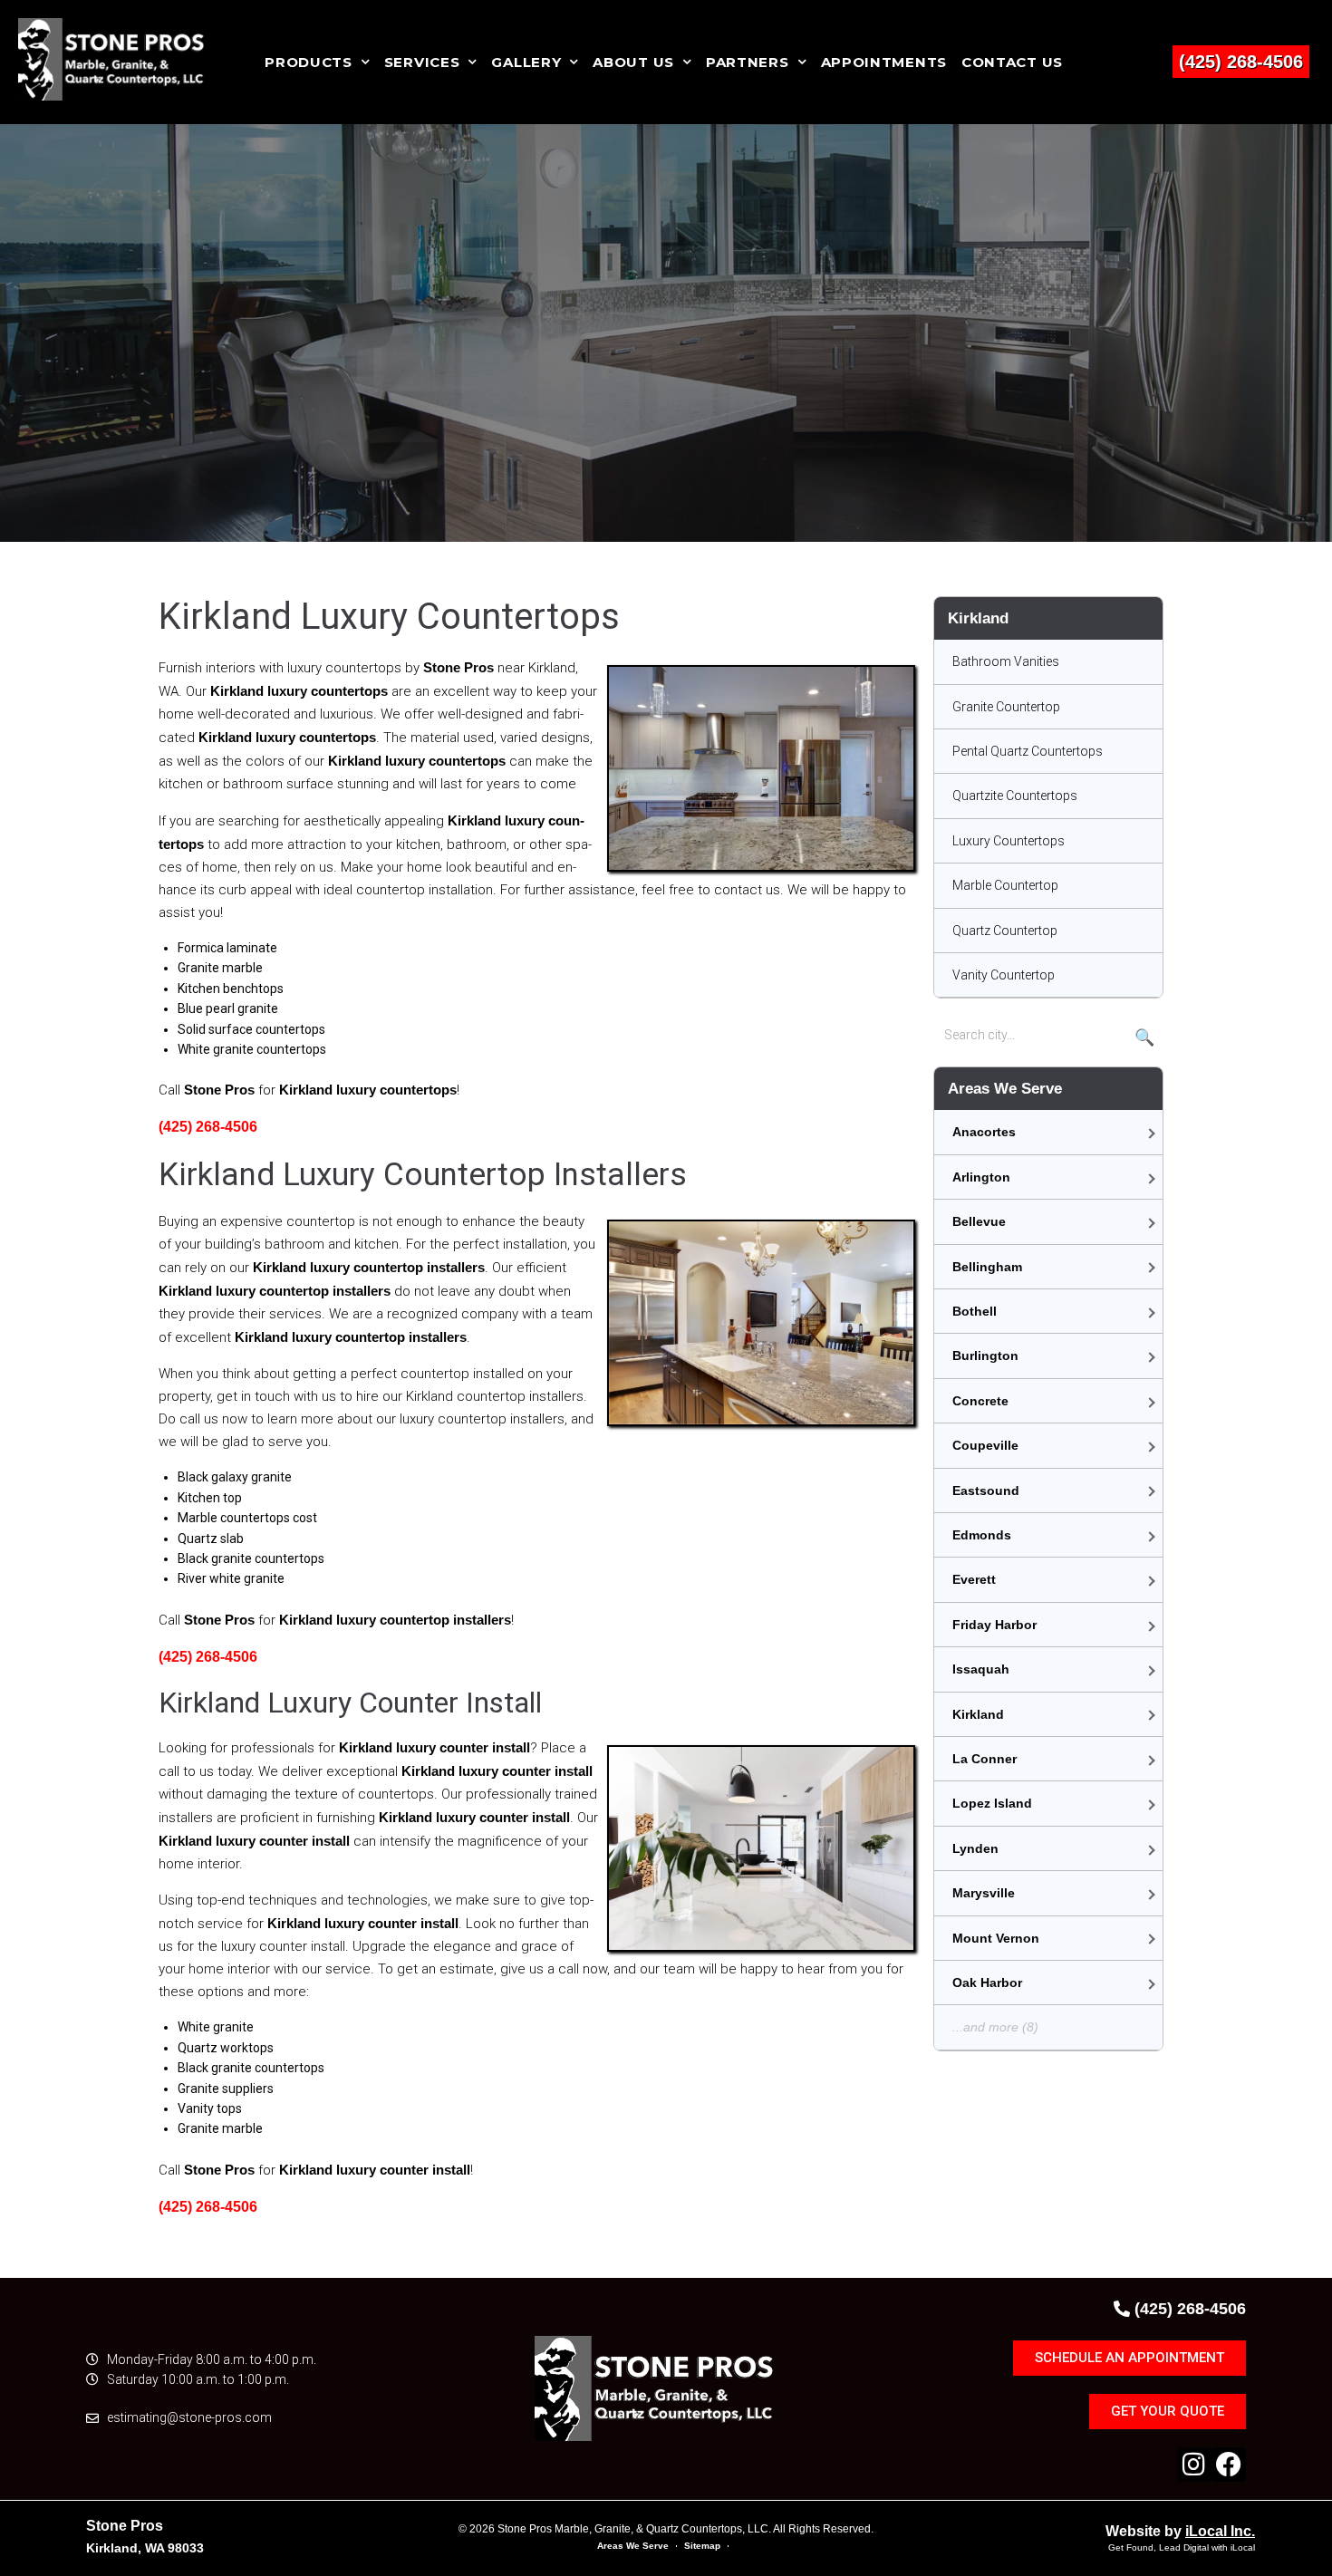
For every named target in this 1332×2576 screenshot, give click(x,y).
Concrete (980, 1401)
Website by (1180, 2531)
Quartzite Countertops (1015, 796)
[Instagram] (1194, 2465)
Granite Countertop (1006, 707)
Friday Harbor (994, 1625)
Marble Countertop (1005, 885)
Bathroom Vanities (1006, 661)
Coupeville (985, 1445)
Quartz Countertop (1005, 931)
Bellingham (987, 1267)
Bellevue (979, 1221)
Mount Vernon (996, 1938)
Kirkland (978, 1714)
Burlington (985, 1356)
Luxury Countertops (1009, 841)
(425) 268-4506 (1241, 62)
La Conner (985, 1759)
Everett (974, 1579)
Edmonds (982, 1535)
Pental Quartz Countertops (1028, 751)
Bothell (975, 1311)
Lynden (975, 1848)
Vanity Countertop (1004, 975)
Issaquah (981, 1669)
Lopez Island (992, 1803)
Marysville (984, 1893)
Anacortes (984, 1132)
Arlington (981, 1177)
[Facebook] (1229, 2465)
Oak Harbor (987, 1983)
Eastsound (986, 1491)
